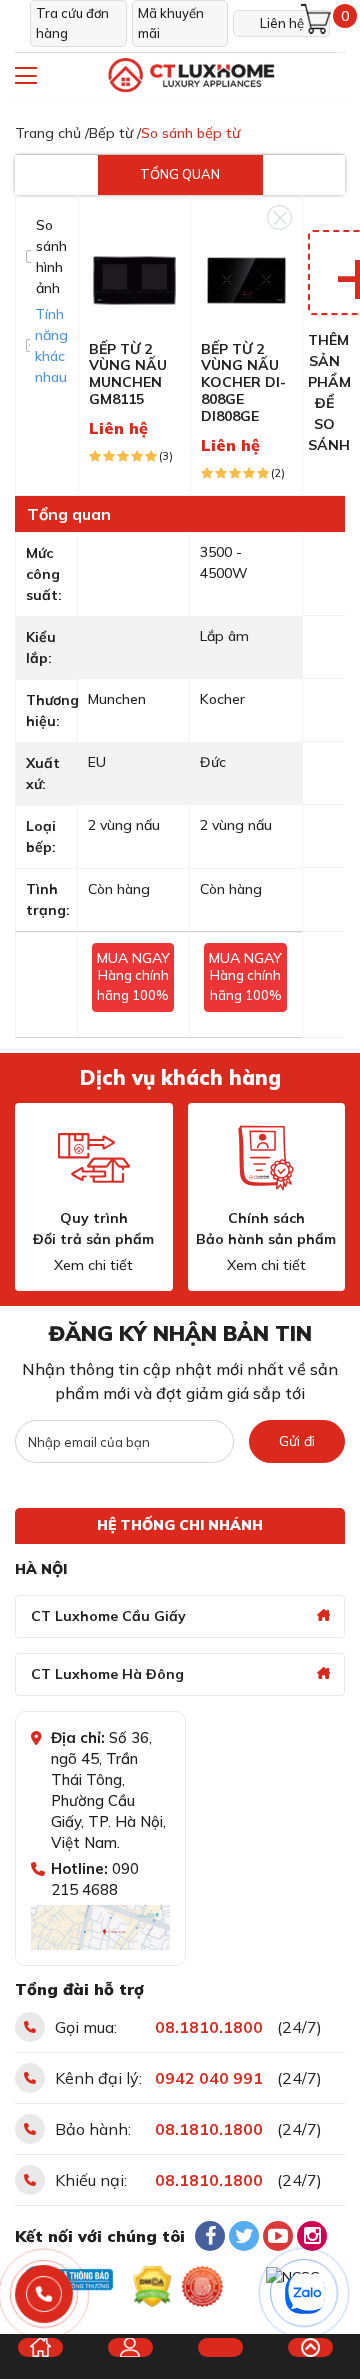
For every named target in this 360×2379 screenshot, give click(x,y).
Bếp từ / (115, 133)
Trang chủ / (52, 133)
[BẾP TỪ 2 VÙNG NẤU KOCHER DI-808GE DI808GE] (246, 279)
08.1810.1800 (209, 2027)
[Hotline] (44, 2294)
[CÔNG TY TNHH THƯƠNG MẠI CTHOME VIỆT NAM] (190, 75)
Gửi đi (297, 1441)
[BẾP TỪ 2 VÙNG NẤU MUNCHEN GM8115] (134, 279)
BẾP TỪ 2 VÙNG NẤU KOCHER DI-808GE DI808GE (243, 382)
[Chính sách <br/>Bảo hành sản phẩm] (266, 1158)
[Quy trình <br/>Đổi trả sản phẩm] (94, 1158)
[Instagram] (312, 2236)
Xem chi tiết (93, 1265)
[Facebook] (210, 2236)
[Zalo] (305, 2294)
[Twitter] (244, 2236)
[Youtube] (278, 2236)
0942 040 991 (209, 2078)
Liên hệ (282, 23)
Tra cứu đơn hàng (72, 23)
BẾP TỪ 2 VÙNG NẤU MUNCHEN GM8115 (128, 374)
